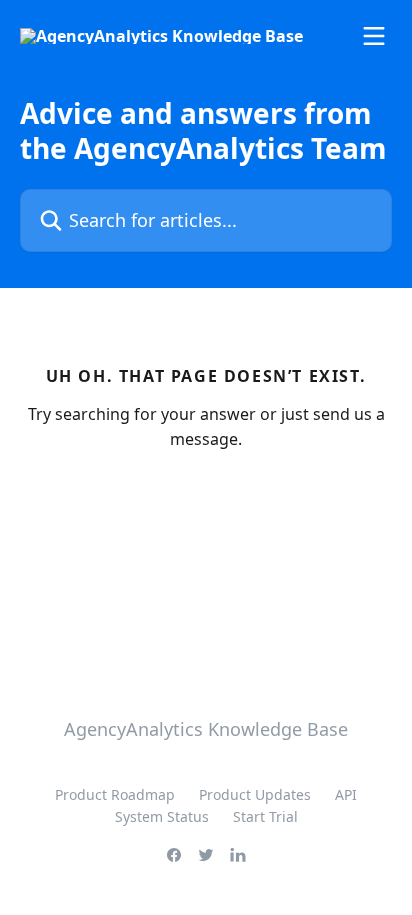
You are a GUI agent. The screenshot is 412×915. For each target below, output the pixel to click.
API (346, 794)
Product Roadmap (115, 794)
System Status (162, 816)
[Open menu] (374, 36)
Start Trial (265, 816)
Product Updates (255, 794)
